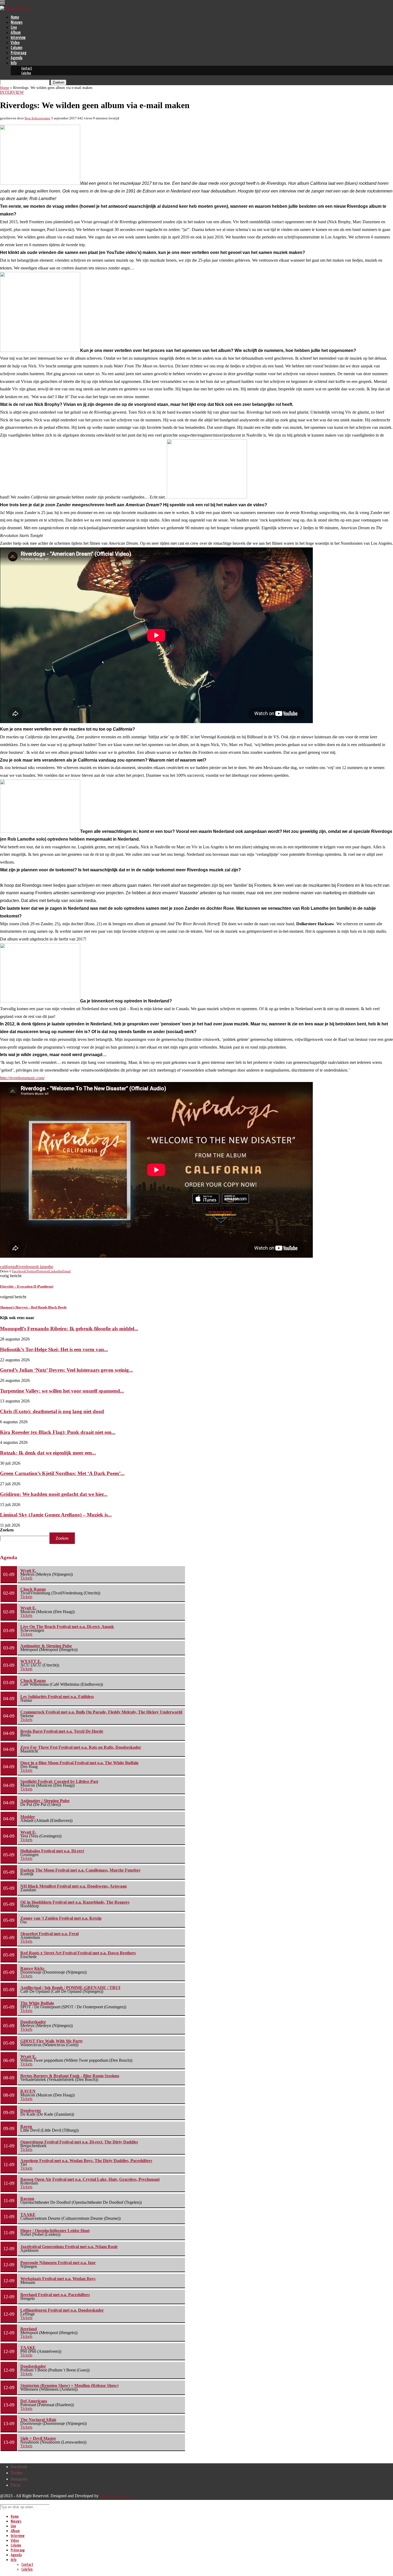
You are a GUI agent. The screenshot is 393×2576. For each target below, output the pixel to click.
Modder (28, 1817)
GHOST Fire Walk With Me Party (52, 2041)
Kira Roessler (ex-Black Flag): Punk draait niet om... (58, 1432)
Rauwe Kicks (32, 1968)
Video (15, 43)
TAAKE (28, 2215)
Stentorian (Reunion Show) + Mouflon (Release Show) (69, 2385)
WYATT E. (31, 1661)
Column (16, 48)
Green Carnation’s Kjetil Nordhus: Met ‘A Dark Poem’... (62, 1473)
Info (14, 63)
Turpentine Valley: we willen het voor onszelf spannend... (62, 1391)
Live (14, 28)
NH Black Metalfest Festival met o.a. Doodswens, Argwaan (74, 1886)
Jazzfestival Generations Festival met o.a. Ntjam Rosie (69, 2247)
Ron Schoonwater (37, 118)
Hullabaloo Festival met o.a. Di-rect (52, 1851)
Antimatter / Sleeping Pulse (45, 1801)
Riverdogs (24, 1267)
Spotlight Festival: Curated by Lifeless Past (59, 1781)
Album (16, 33)
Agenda (17, 58)
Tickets (26, 1578)
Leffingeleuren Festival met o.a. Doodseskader (62, 2310)
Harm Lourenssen (115, 2496)
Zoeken (7, 1530)
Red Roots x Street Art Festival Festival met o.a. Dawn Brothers (78, 1953)
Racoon (27, 2199)
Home (15, 17)
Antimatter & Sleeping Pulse (46, 1646)
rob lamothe (43, 1267)
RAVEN (28, 2091)
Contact (27, 68)
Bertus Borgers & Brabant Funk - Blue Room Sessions (70, 2076)
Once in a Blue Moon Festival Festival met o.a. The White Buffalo (79, 1763)
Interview (18, 38)
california (8, 1267)
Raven (26, 2126)
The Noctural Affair (38, 2420)
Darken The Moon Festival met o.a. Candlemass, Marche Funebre (80, 1870)
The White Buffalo (37, 2003)
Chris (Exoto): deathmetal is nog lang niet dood (52, 1411)
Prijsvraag (19, 53)
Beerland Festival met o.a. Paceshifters (55, 2295)
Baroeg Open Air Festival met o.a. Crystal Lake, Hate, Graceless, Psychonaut (90, 2179)
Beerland (29, 2329)
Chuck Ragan (33, 1589)
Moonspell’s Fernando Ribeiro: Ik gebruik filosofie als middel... (69, 1329)
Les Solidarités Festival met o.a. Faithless (57, 1697)
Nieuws (17, 23)
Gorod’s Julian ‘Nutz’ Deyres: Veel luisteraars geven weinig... (66, 1370)
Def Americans (34, 2401)
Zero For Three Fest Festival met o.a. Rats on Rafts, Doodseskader (81, 1747)
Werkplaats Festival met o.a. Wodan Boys (58, 2279)
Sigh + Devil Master (38, 2438)
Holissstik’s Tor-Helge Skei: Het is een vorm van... (54, 1349)
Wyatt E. (28, 1571)
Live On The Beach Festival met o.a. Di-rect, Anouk (67, 1627)
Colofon (26, 73)
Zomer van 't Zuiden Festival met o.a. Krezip (61, 1918)
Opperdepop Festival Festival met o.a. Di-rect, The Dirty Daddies (79, 2142)
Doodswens (31, 2110)
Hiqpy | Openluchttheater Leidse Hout (55, 2231)
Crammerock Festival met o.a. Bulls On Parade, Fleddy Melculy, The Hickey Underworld (101, 1712)
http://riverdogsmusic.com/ (22, 1078)
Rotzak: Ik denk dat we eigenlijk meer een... (48, 1453)
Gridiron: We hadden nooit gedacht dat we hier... (54, 1494)
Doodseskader (33, 2022)
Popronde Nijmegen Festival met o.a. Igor (58, 2263)
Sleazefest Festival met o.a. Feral (49, 1934)
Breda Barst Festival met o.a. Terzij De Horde (62, 1731)
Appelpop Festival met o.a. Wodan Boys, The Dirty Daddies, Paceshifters (86, 2161)
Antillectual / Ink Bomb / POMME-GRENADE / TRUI (70, 1988)
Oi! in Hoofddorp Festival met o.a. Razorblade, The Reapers (75, 1902)
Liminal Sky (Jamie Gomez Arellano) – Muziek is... (56, 1515)
